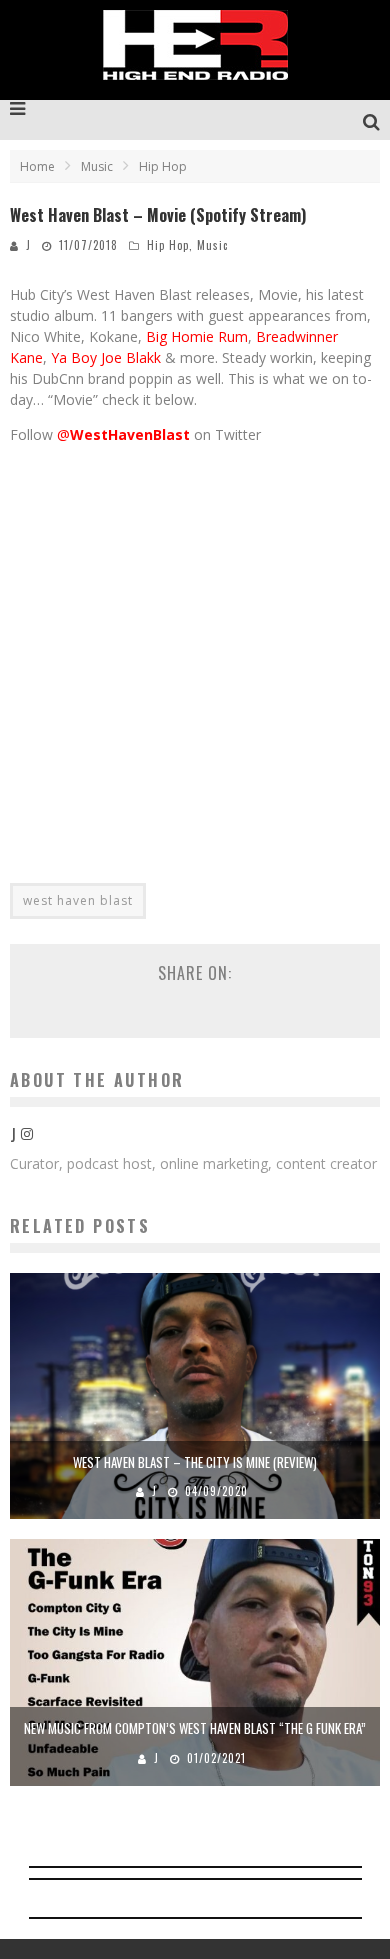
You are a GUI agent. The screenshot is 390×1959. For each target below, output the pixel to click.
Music (212, 245)
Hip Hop (168, 245)
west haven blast (78, 900)
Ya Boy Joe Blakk (104, 357)
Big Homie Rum (197, 336)
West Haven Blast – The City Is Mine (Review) (195, 1462)
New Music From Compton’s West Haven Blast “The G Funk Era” (195, 1728)
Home (37, 166)
